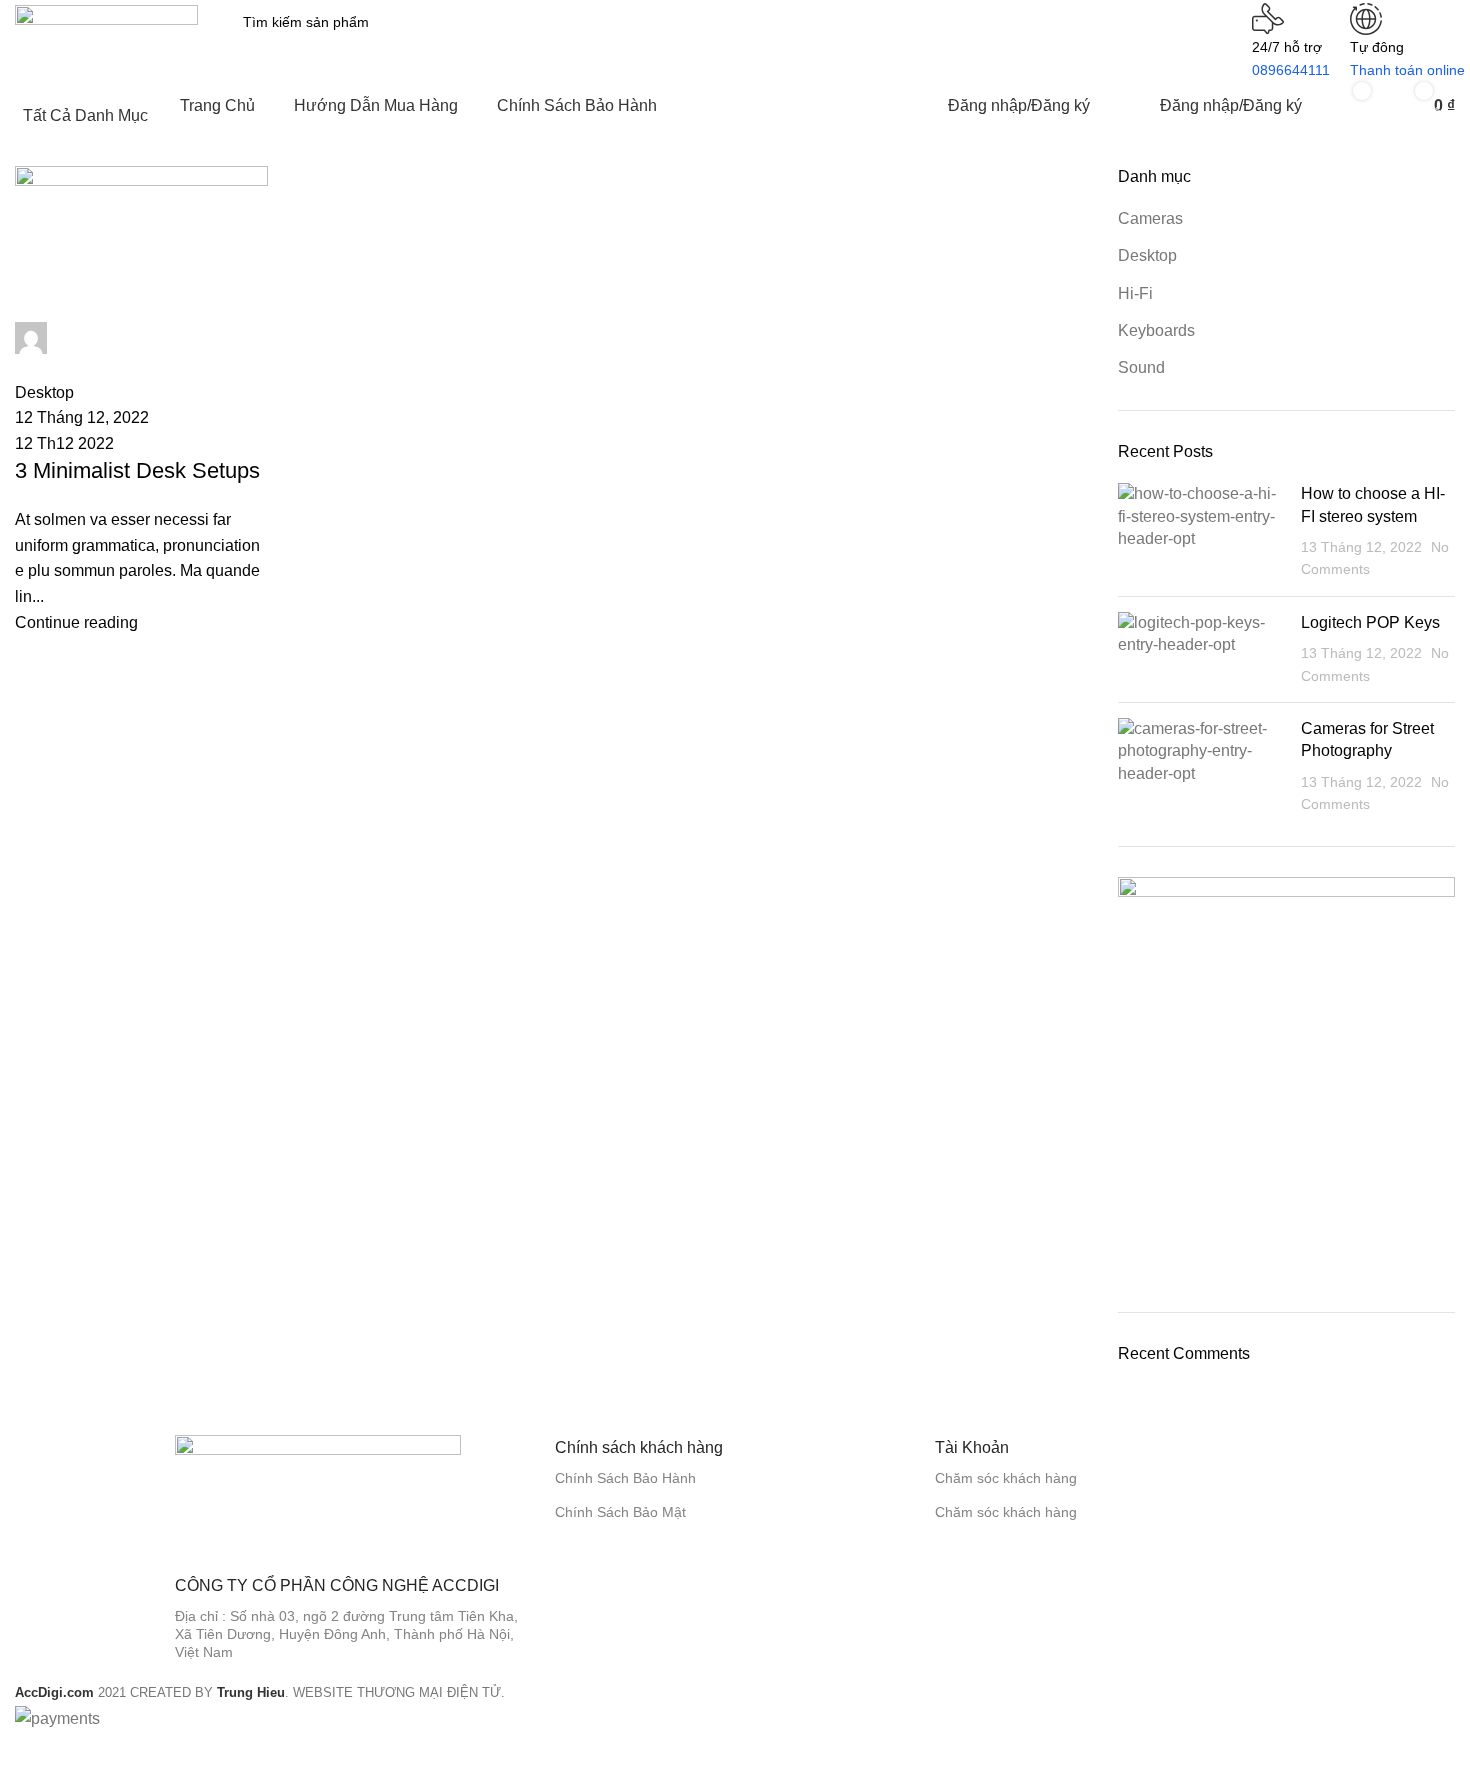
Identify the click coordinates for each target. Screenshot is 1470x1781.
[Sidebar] (25, 1756)
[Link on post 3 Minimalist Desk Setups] (141, 401)
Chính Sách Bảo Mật (620, 1512)
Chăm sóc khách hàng (1006, 1478)
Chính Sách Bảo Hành (625, 1478)
